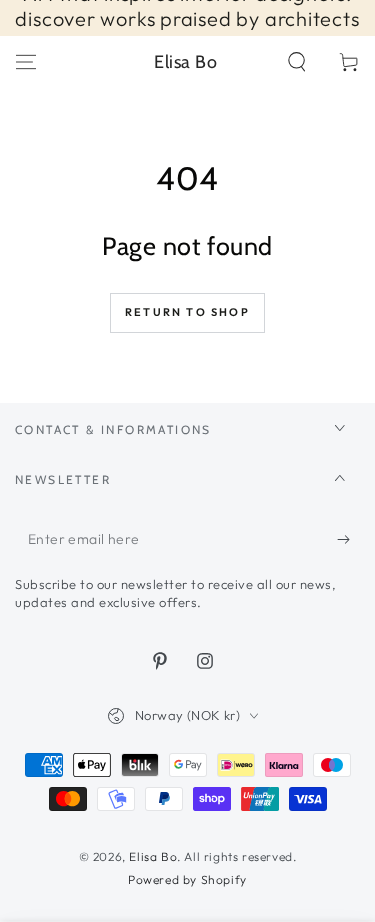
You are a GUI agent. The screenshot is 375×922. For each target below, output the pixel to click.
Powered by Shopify (187, 879)
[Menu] (26, 62)
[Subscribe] (348, 540)
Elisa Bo (153, 856)
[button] (297, 62)
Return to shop (187, 312)
